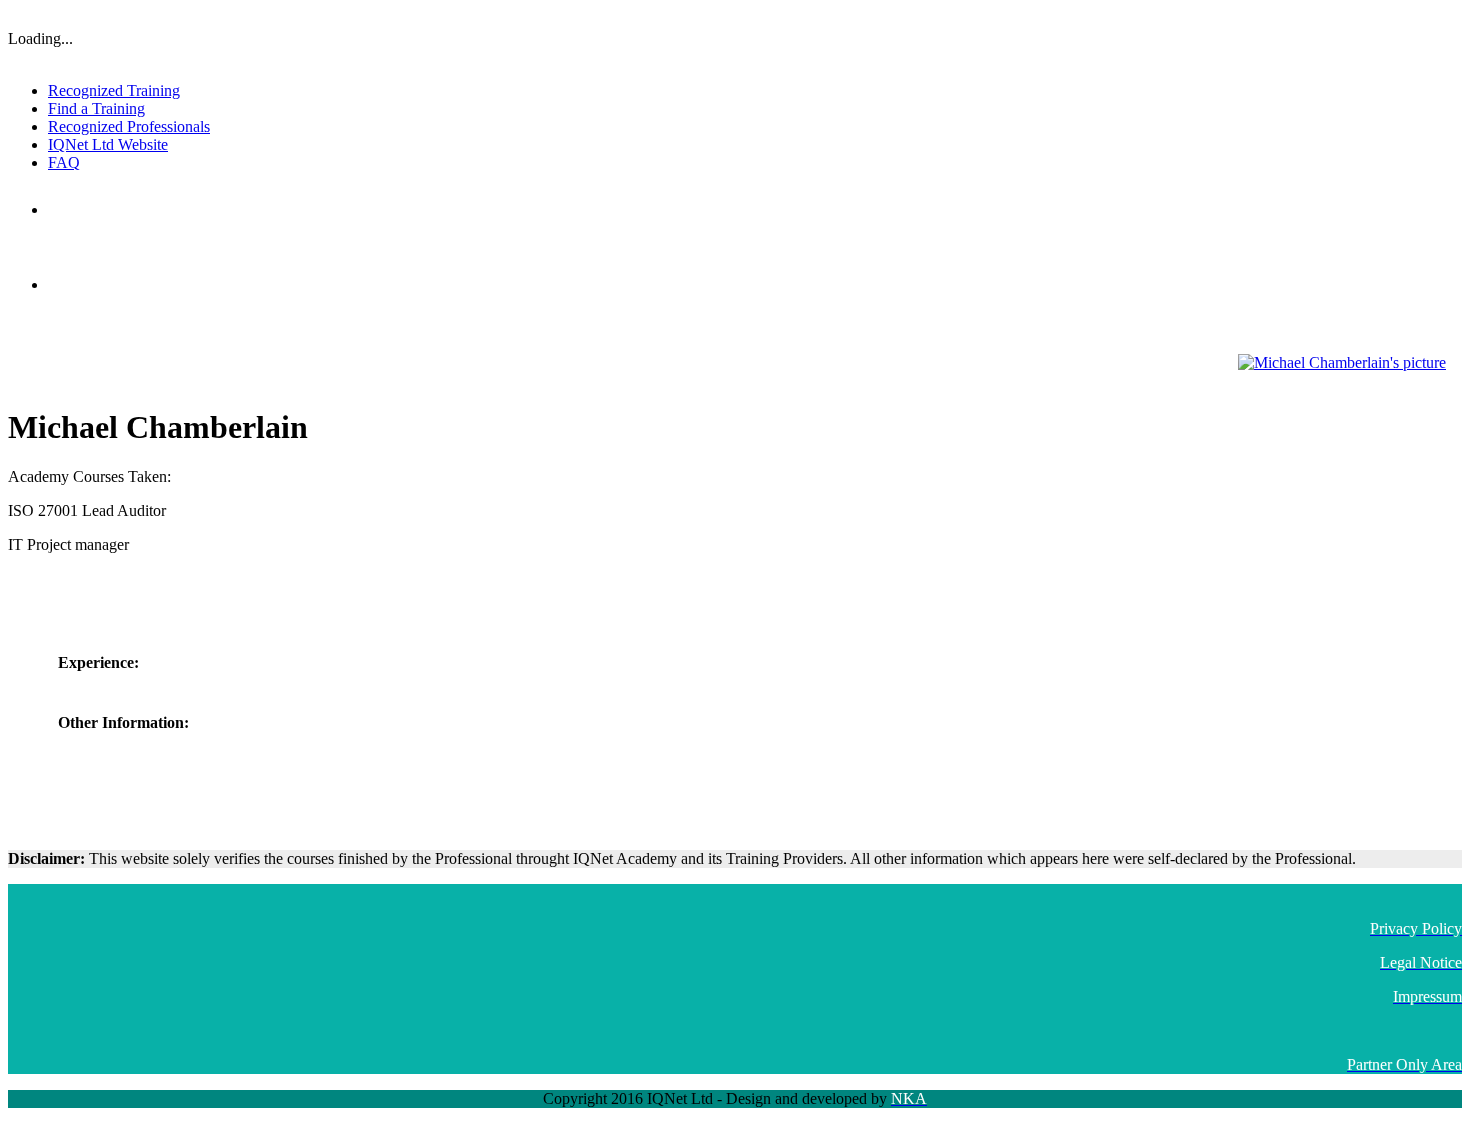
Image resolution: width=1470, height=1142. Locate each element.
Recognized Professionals (129, 126)
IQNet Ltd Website (108, 144)
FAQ (64, 162)
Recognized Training (114, 90)
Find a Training (96, 108)
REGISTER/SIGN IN (1408, 15)
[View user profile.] (1342, 362)
